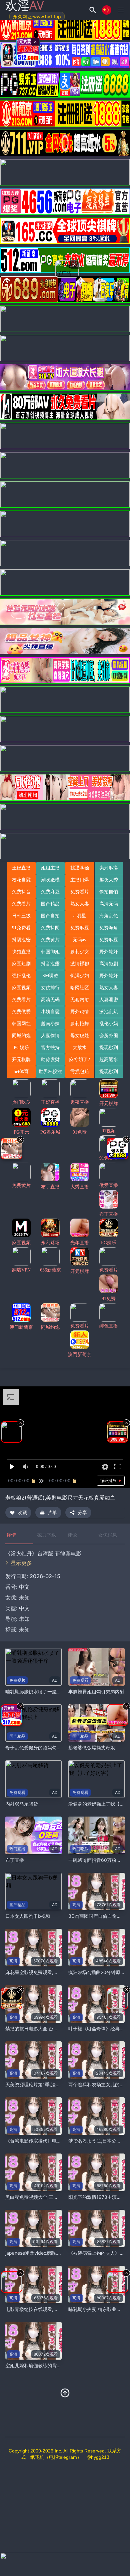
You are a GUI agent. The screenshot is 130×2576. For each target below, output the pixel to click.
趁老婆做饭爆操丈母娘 (92, 1747)
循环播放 (108, 1480)
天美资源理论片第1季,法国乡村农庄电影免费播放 (56, 2084)
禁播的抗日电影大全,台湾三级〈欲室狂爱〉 (50, 2028)
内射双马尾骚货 (22, 1804)
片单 (52, 1512)
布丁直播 (15, 1860)
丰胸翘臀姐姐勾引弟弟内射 (96, 1692)
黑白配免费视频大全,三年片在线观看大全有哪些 (55, 2197)
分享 (82, 1512)
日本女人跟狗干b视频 (28, 1916)
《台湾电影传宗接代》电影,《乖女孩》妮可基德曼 (57, 2141)
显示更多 (21, 1563)
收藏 (22, 1512)
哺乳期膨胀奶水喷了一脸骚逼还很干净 (45, 1692)
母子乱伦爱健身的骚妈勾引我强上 (40, 1747)
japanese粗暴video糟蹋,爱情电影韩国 (45, 2253)
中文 (24, 1608)
